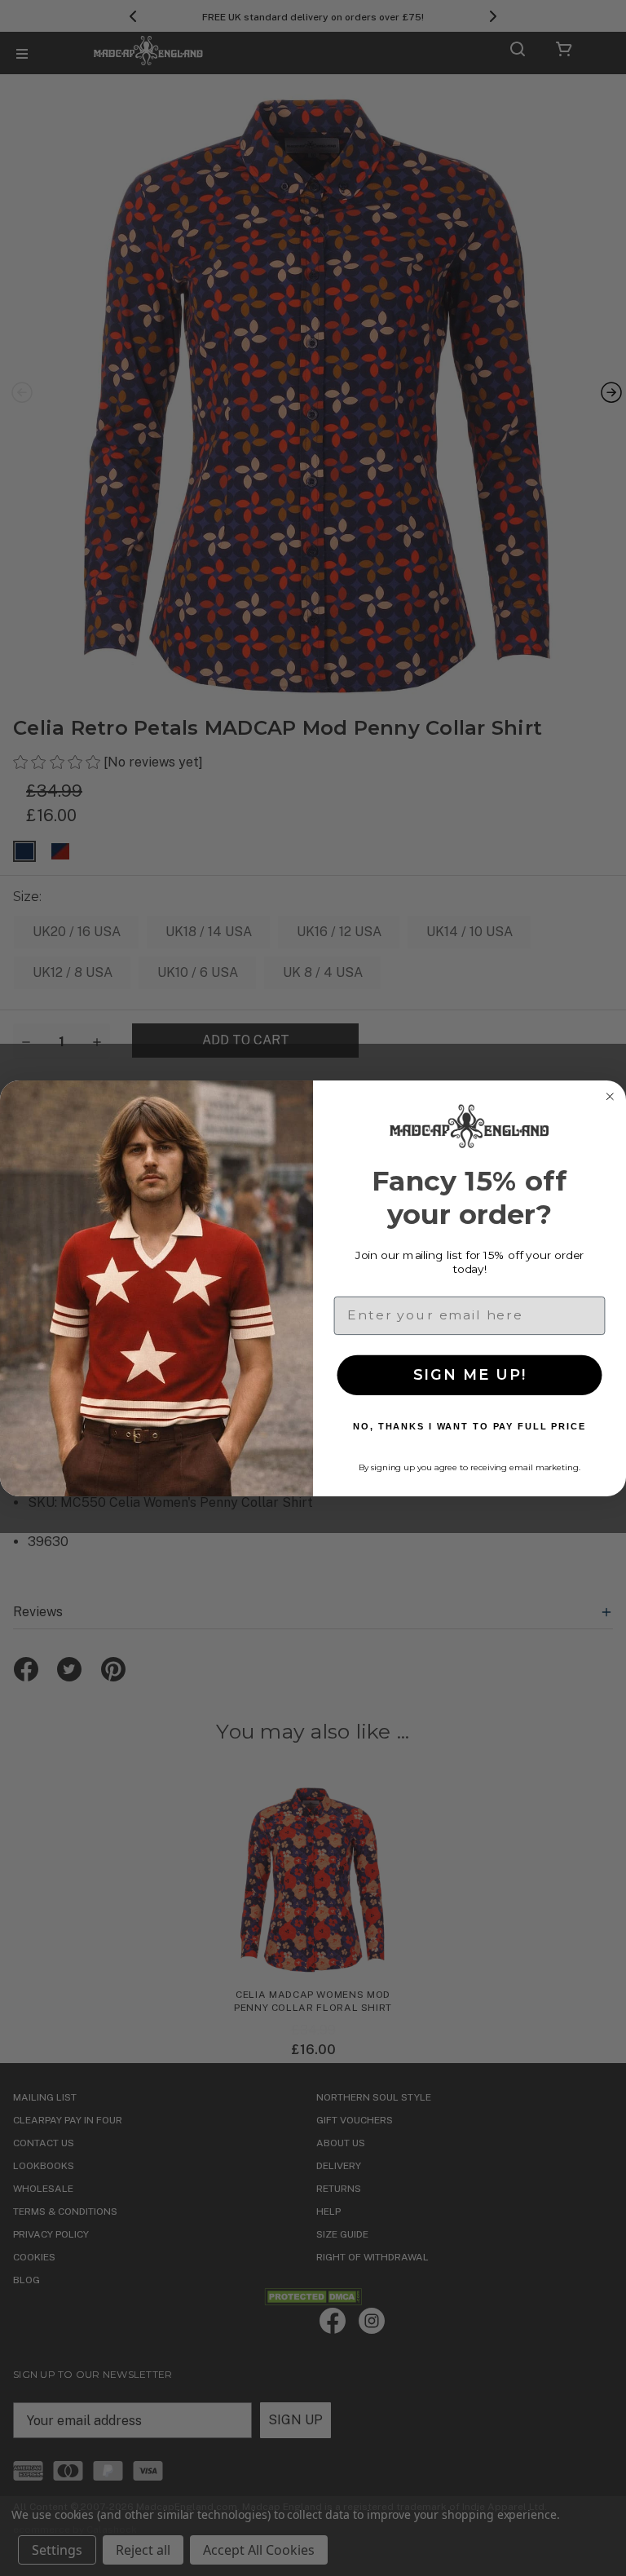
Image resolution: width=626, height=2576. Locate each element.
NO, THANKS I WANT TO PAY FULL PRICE (469, 1426)
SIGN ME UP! (470, 1375)
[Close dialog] (610, 1097)
